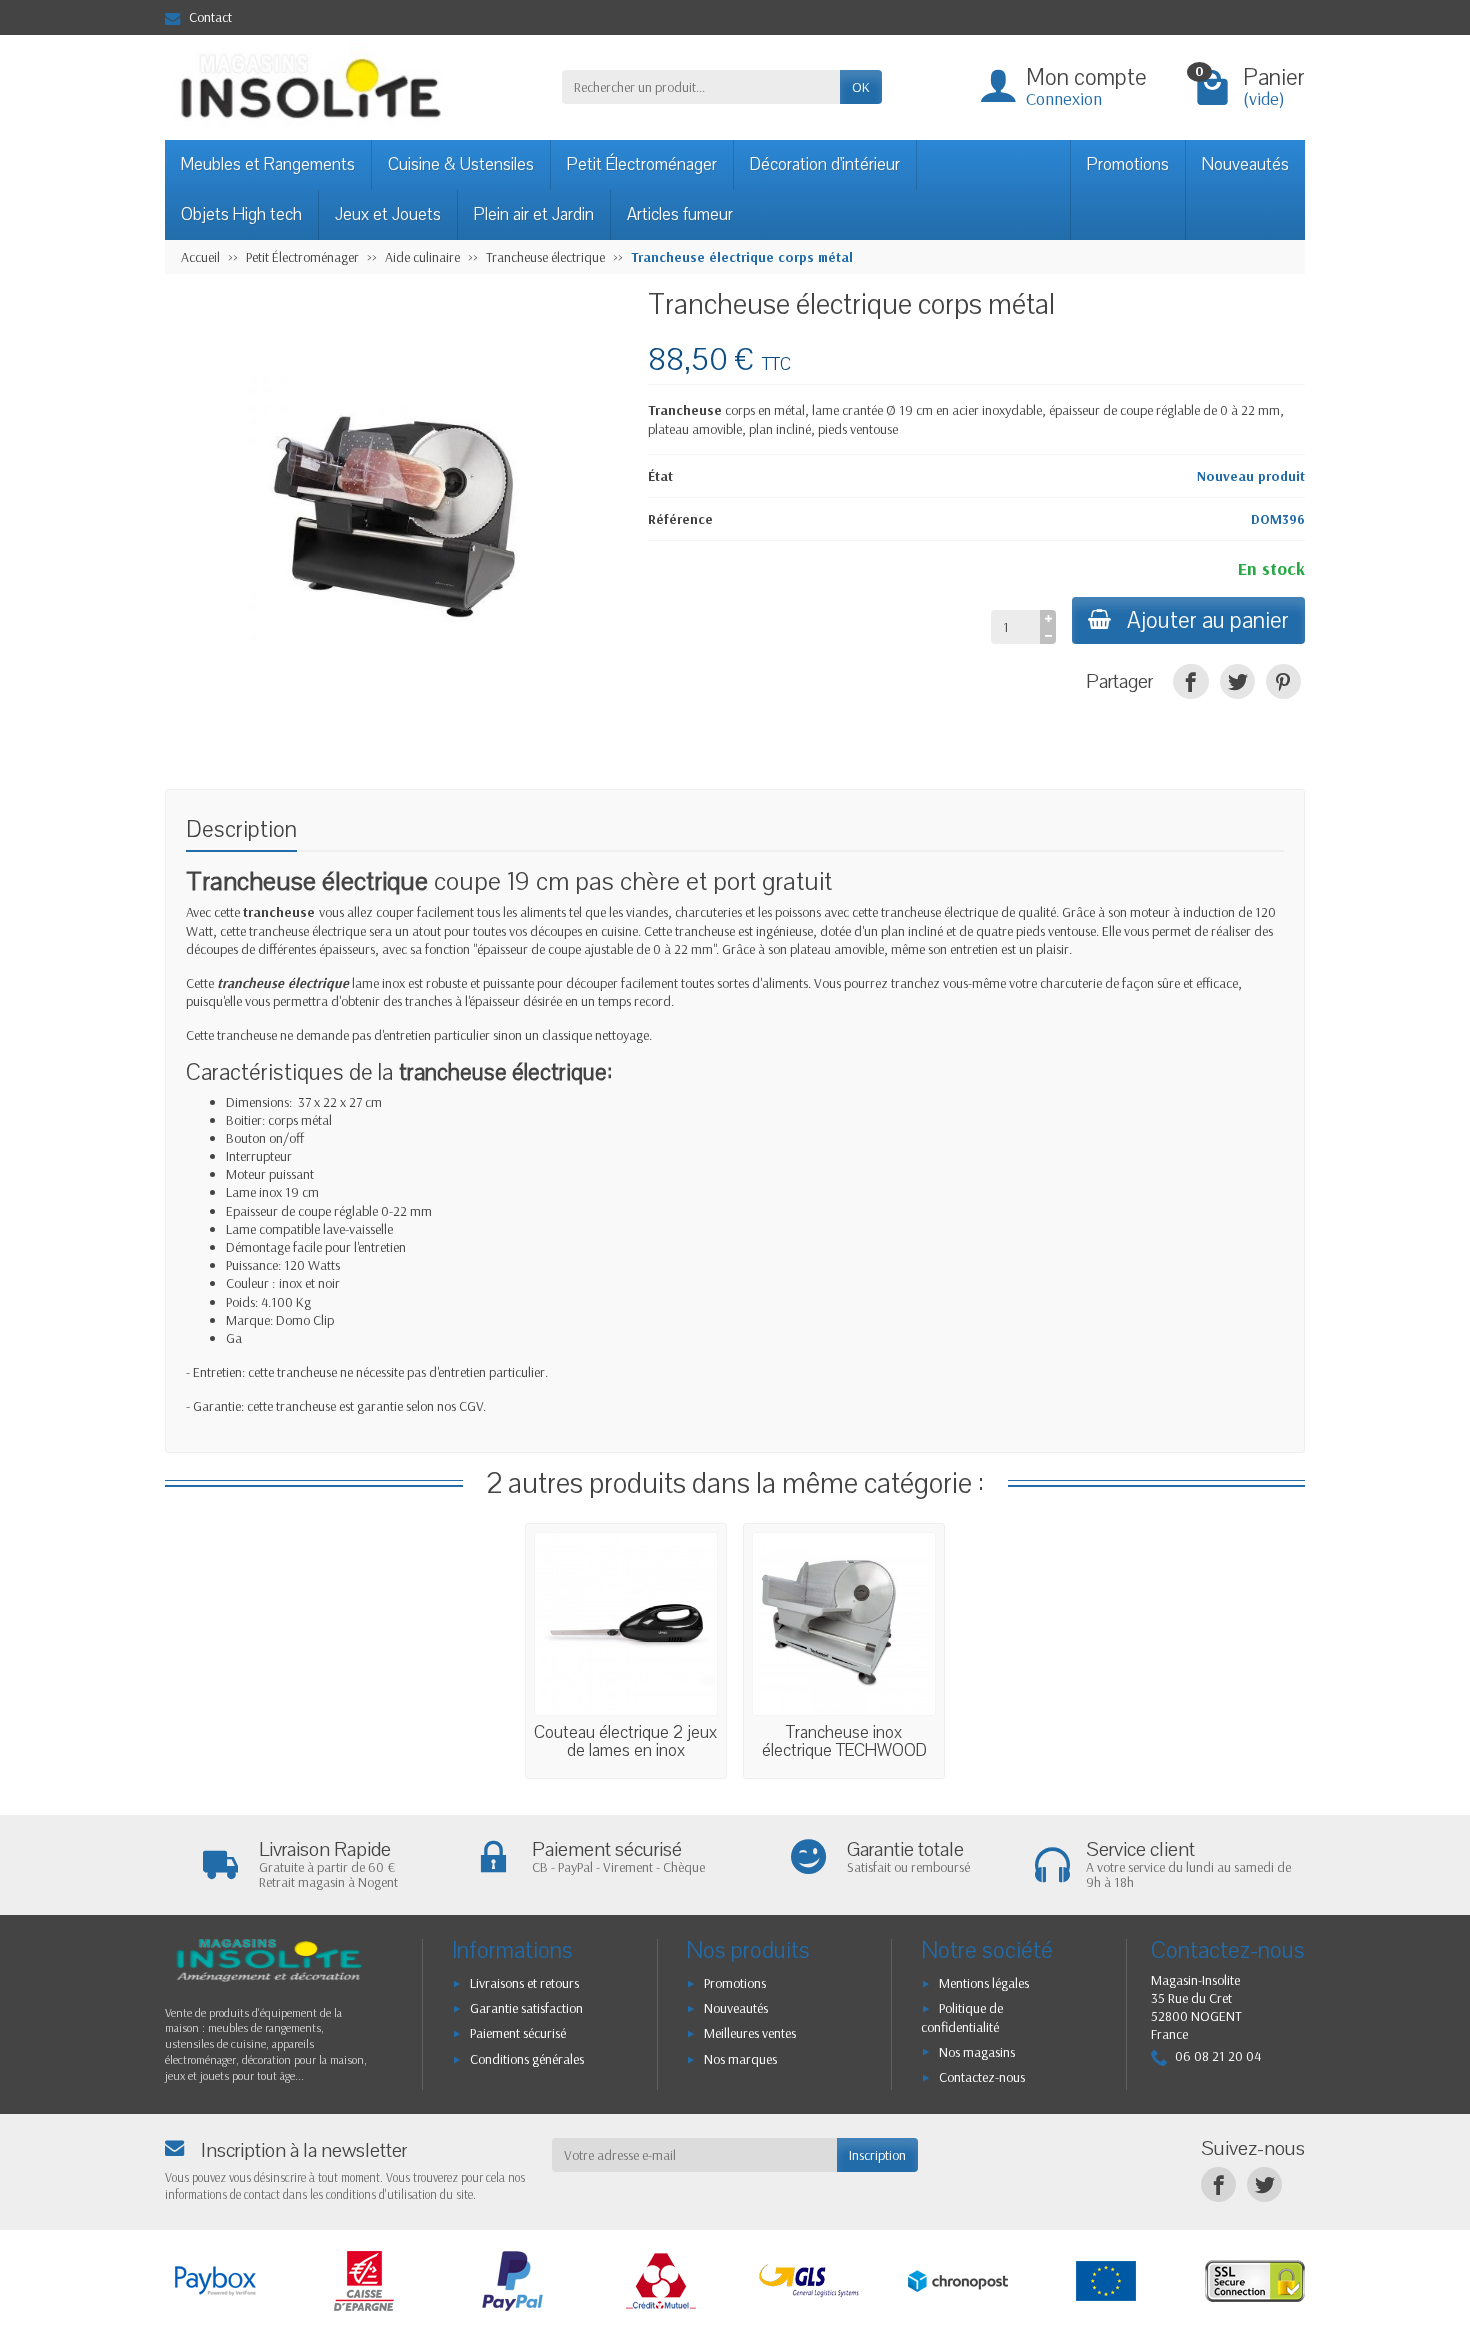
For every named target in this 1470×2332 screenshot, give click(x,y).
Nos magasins (977, 2052)
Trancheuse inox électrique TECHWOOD (844, 1741)
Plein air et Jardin (534, 214)
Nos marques (740, 2059)
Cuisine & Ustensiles (461, 164)
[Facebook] (1190, 681)
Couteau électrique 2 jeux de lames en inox (625, 1741)
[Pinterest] (1283, 681)
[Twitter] (1237, 681)
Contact (210, 17)
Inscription (877, 2155)
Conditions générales (527, 2059)
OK (861, 87)
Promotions (1128, 164)
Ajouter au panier (1208, 620)
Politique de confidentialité (962, 2017)
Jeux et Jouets (388, 214)
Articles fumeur (680, 214)
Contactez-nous (982, 2077)
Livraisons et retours (524, 1983)
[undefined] (396, 521)
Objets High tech (241, 214)
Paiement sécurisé (518, 2033)
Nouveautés (1245, 164)
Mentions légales (984, 1983)
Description (241, 829)
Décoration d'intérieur (825, 164)
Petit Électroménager (642, 164)
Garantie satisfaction (526, 2008)
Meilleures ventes (750, 2033)
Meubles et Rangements (268, 164)
